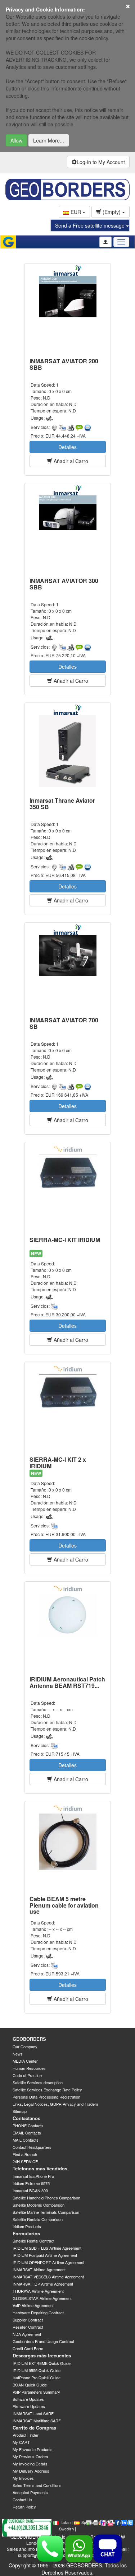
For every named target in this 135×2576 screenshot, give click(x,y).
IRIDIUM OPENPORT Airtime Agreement (48, 2262)
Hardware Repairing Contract (38, 2313)
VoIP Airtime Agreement (33, 2305)
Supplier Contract (28, 2320)
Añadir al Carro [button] (70, 461)
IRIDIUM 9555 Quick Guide (37, 2370)
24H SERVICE (25, 2161)
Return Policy (24, 2507)
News (18, 2054)
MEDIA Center (25, 2061)
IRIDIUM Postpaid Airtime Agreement (45, 2255)
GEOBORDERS (29, 2039)
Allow (16, 140)
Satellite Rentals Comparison (38, 2219)
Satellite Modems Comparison (39, 2205)
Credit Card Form (28, 2348)
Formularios (26, 2233)
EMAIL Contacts (27, 2133)
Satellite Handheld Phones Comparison (46, 2198)
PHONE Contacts (28, 2125)
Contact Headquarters (32, 2147)
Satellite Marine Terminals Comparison (46, 2212)
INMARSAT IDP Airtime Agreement (43, 2284)
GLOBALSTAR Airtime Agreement (42, 2298)
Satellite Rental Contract (33, 2241)
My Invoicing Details (30, 2464)
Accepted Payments (30, 2492)
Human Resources (29, 2068)
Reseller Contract (28, 2327)
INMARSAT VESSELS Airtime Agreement (48, 2277)
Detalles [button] (67, 447)
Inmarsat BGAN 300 (30, 2190)
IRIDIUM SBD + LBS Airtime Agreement (47, 2248)
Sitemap (20, 2111)
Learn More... (49, 140)
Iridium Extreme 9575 (31, 2183)
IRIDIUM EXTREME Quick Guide (42, 2363)
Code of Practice (27, 2075)
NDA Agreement (27, 2334)
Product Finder (26, 2435)
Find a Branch (25, 2154)
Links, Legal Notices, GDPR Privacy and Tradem (55, 2104)
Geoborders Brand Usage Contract (43, 2341)
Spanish (88, 2522)
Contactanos (26, 2118)
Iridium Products (27, 2226)
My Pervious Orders (30, 2456)
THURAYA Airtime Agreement (38, 2291)
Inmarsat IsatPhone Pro (33, 2176)
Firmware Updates (29, 2406)
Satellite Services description (38, 2082)
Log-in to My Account (101, 162)
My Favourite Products (33, 2449)
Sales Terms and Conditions (37, 2485)
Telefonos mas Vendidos (40, 2168)
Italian (66, 2522)
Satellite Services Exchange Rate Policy (47, 2090)
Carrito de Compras (34, 2428)
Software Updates (28, 2399)
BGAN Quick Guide (30, 2385)
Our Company (25, 2047)
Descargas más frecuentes (42, 2355)
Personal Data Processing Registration (46, 2097)
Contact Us (22, 2500)
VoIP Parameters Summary (36, 2392)
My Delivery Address (31, 2471)
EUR (76, 212)
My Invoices (23, 2478)
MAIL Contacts (26, 2140)
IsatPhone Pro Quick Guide (37, 2377)
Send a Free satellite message (91, 225)
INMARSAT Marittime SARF (37, 2421)
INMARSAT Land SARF (33, 2413)
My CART (21, 2442)
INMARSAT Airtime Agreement (39, 2269)
